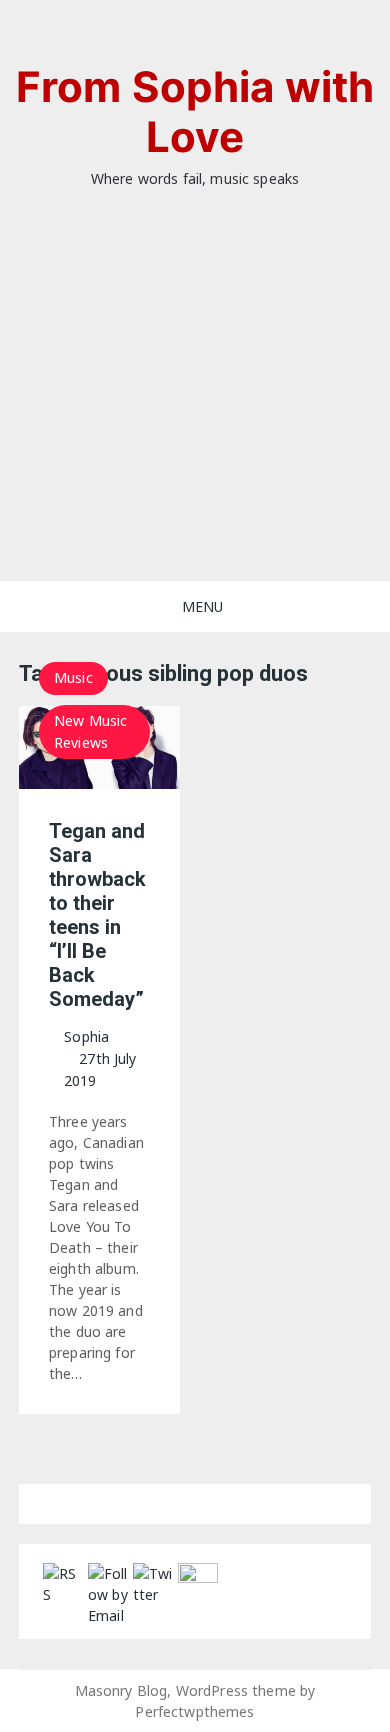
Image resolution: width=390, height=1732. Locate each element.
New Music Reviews (90, 731)
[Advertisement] (195, 415)
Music (73, 677)
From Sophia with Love (195, 111)
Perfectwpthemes (194, 1711)
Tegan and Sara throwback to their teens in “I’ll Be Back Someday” (97, 915)
